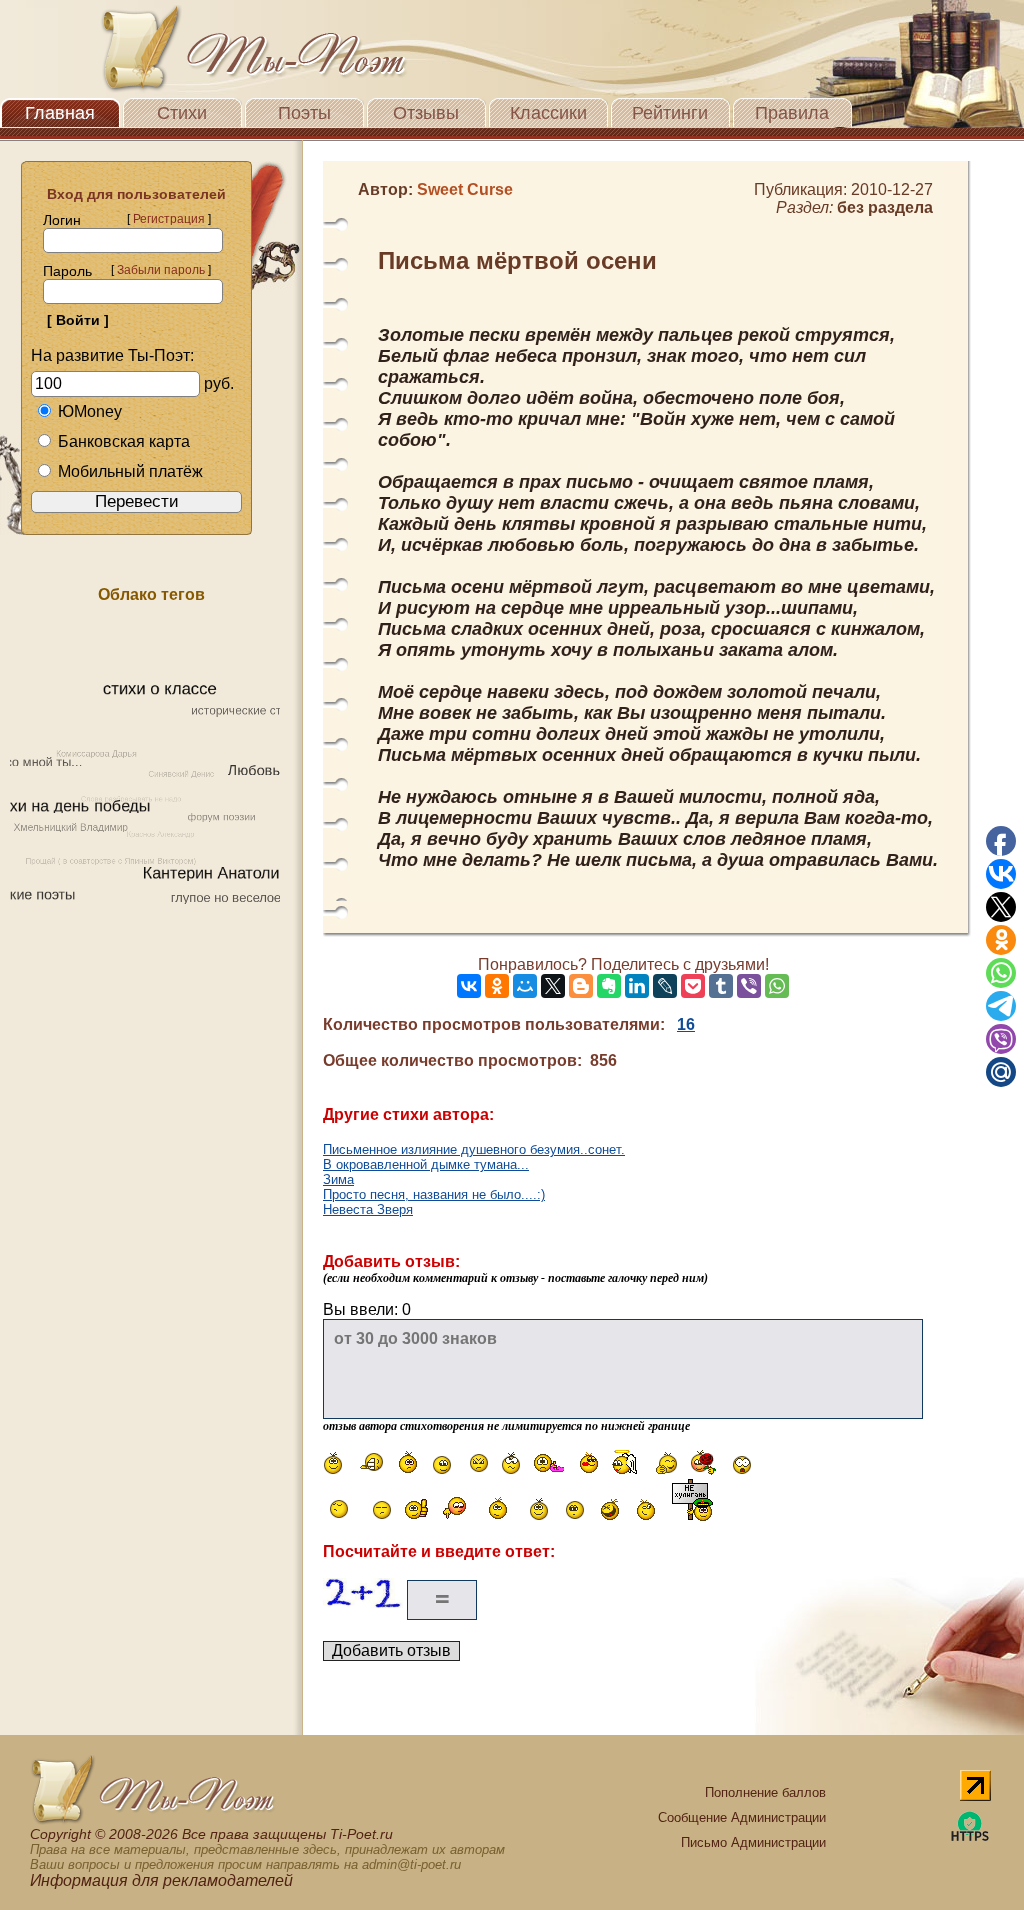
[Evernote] (609, 986)
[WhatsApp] (777, 986)
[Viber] (749, 986)
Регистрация (169, 219)
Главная (60, 113)
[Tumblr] (721, 986)
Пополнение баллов (765, 1792)
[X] (553, 986)
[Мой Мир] (525, 986)
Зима (338, 1179)
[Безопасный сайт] (970, 1837)
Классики (548, 113)
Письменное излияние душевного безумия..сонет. (474, 1149)
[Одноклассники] (497, 986)
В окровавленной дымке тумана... (426, 1164)
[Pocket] (693, 986)
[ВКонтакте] (469, 986)
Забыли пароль (161, 270)
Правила (792, 113)
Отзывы (426, 113)
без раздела (885, 207)
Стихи (182, 113)
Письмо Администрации (753, 1842)
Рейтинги (670, 113)
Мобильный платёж (130, 471)
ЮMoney (90, 411)
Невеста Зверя (368, 1209)
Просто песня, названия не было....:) (434, 1194)
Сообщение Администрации (742, 1817)
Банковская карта (124, 441)
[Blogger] (581, 986)
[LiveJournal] (665, 986)
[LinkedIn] (637, 986)
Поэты (304, 113)
